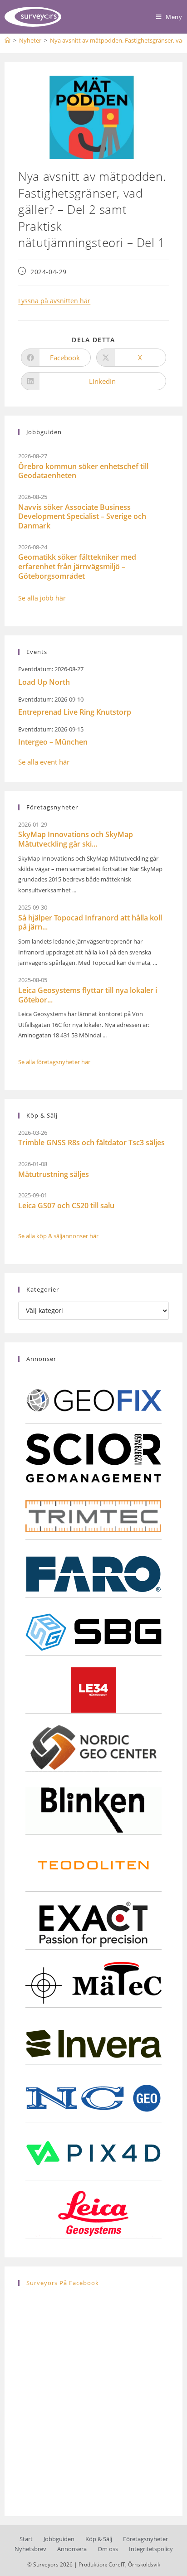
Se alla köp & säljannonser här (58, 1236)
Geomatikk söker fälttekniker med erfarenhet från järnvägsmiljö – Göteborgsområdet (77, 567)
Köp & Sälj (99, 2539)
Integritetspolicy (151, 2549)
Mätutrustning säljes (54, 1174)
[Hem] (7, 40)
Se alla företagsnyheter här (54, 1062)
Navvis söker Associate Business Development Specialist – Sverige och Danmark (82, 517)
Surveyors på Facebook (63, 2283)
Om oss (108, 2549)
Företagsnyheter (145, 2539)
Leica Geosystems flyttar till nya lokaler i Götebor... (88, 995)
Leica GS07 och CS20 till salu (66, 1206)
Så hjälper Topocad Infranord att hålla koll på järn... (90, 922)
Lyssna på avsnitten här (54, 301)
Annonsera (72, 2549)
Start (26, 2539)
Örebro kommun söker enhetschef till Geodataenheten (83, 471)
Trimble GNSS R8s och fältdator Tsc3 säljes (91, 1143)
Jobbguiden (59, 2539)
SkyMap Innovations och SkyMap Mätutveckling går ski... (76, 839)
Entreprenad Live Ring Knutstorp (75, 712)
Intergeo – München (53, 742)
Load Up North (44, 682)
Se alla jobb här (42, 598)
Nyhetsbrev (30, 2549)
